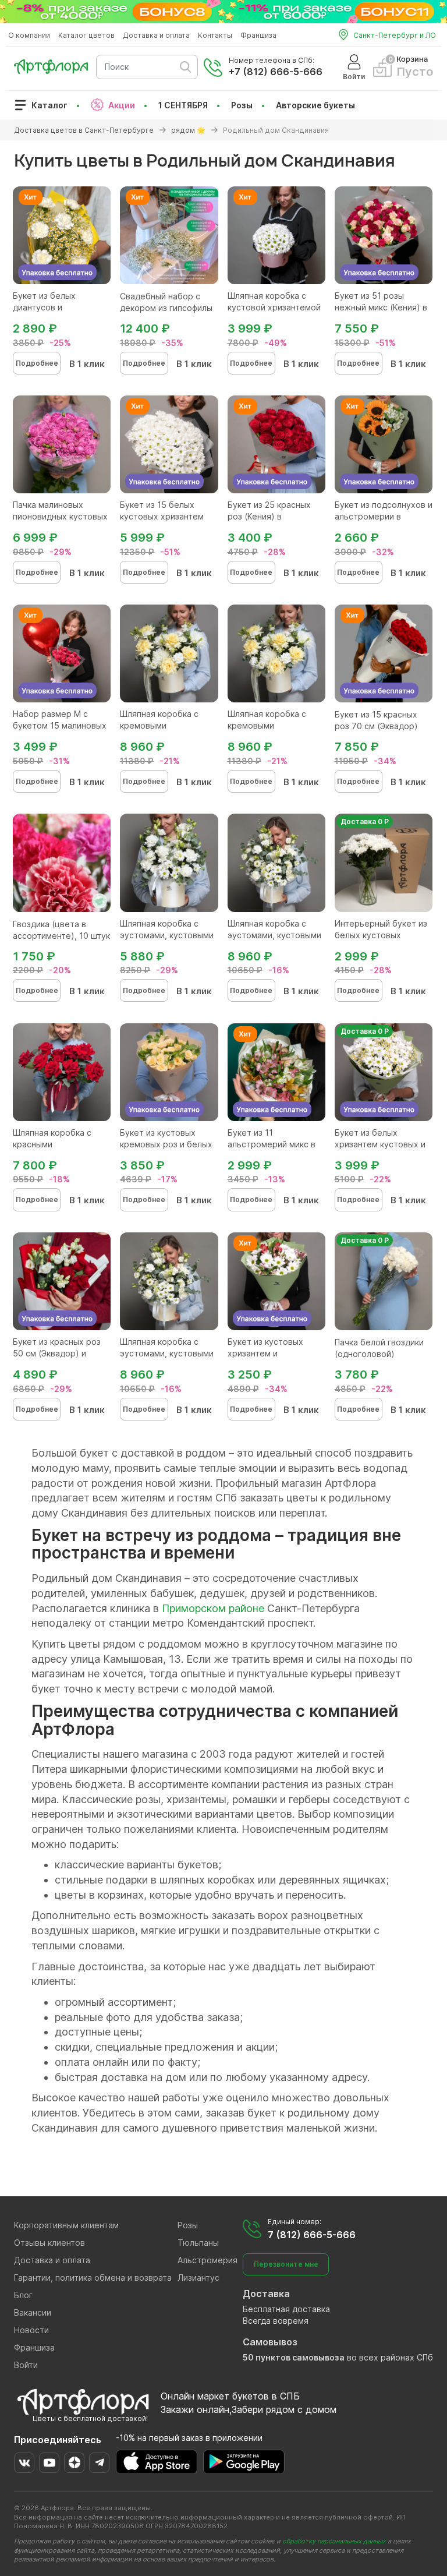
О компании (29, 35)
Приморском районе (213, 1608)
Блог (23, 2295)
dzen (74, 2463)
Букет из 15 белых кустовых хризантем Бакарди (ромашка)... (163, 516)
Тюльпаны (198, 2243)
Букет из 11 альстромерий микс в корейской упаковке (272, 1144)
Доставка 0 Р (365, 821)
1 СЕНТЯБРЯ (183, 105)
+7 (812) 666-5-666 (276, 72)
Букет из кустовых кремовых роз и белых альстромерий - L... (166, 1144)
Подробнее (37, 363)
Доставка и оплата (156, 35)
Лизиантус (198, 2278)
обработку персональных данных (334, 2541)
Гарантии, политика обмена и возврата (93, 2278)
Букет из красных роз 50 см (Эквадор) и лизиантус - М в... (57, 1353)
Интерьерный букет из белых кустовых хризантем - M (381, 935)
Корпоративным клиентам (66, 2225)
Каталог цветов (86, 35)
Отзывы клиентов (49, 2243)
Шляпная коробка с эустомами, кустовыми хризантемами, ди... (167, 935)
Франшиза (258, 35)
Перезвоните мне (286, 2264)
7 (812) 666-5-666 (312, 2235)
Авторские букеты (315, 105)
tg (99, 2463)
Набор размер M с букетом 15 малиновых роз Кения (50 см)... (60, 725)
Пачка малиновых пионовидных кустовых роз (60, 516)
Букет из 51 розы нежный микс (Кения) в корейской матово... (381, 307)
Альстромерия (207, 2260)
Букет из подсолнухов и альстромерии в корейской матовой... (384, 516)
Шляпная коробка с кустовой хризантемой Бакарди (274, 307)
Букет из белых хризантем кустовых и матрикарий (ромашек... (383, 1144)
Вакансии (33, 2312)
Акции (122, 105)
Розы (242, 105)
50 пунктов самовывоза (294, 2357)
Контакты (215, 35)
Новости (31, 2330)
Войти (26, 2365)
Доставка (266, 2294)
